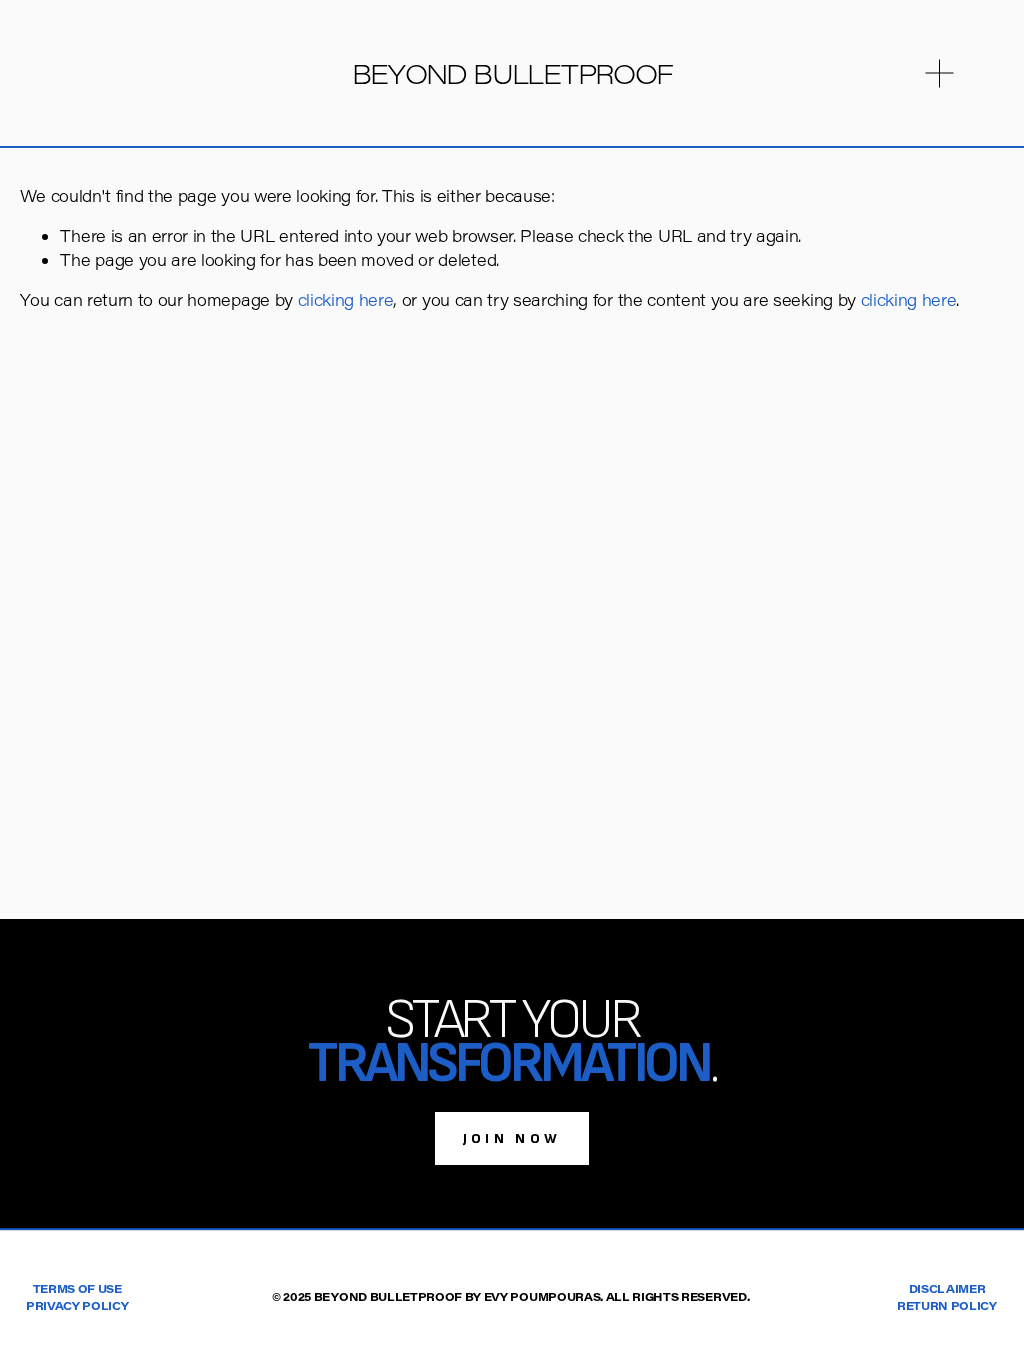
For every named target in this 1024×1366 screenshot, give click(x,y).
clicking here (346, 299)
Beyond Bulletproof (512, 73)
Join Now (512, 1138)
